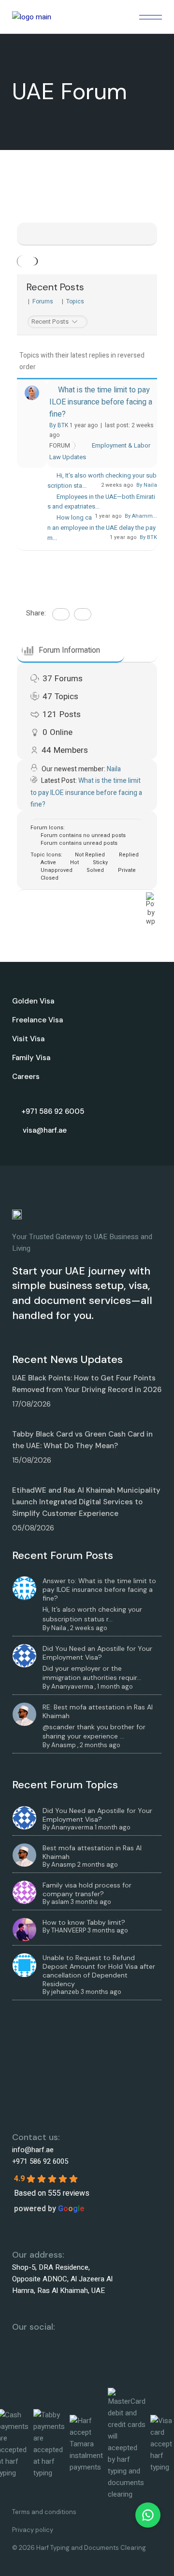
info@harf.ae (33, 2150)
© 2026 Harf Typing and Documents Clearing (79, 2548)
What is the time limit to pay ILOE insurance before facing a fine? (101, 402)
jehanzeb (65, 1992)
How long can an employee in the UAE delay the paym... (101, 528)
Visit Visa (28, 1039)
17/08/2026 (31, 1404)
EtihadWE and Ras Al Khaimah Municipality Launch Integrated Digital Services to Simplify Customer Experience (86, 1502)
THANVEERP (69, 1930)
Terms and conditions (44, 2512)
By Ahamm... (141, 516)
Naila (114, 769)
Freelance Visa (37, 1020)
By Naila (147, 485)
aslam (60, 1902)
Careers (26, 1077)
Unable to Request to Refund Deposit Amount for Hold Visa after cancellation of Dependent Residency (99, 1971)
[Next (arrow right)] (157, 1288)
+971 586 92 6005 (40, 2161)
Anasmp (64, 1745)
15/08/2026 (32, 1460)
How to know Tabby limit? (84, 1922)
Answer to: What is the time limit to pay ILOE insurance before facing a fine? (99, 1589)
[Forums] (25, 261)
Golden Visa (33, 1001)
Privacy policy (33, 2530)
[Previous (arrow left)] (17, 1288)
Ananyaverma (72, 1686)
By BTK (59, 425)
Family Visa (31, 1058)
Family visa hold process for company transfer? (87, 1889)
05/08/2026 (33, 1528)
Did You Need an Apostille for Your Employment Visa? (97, 1653)
